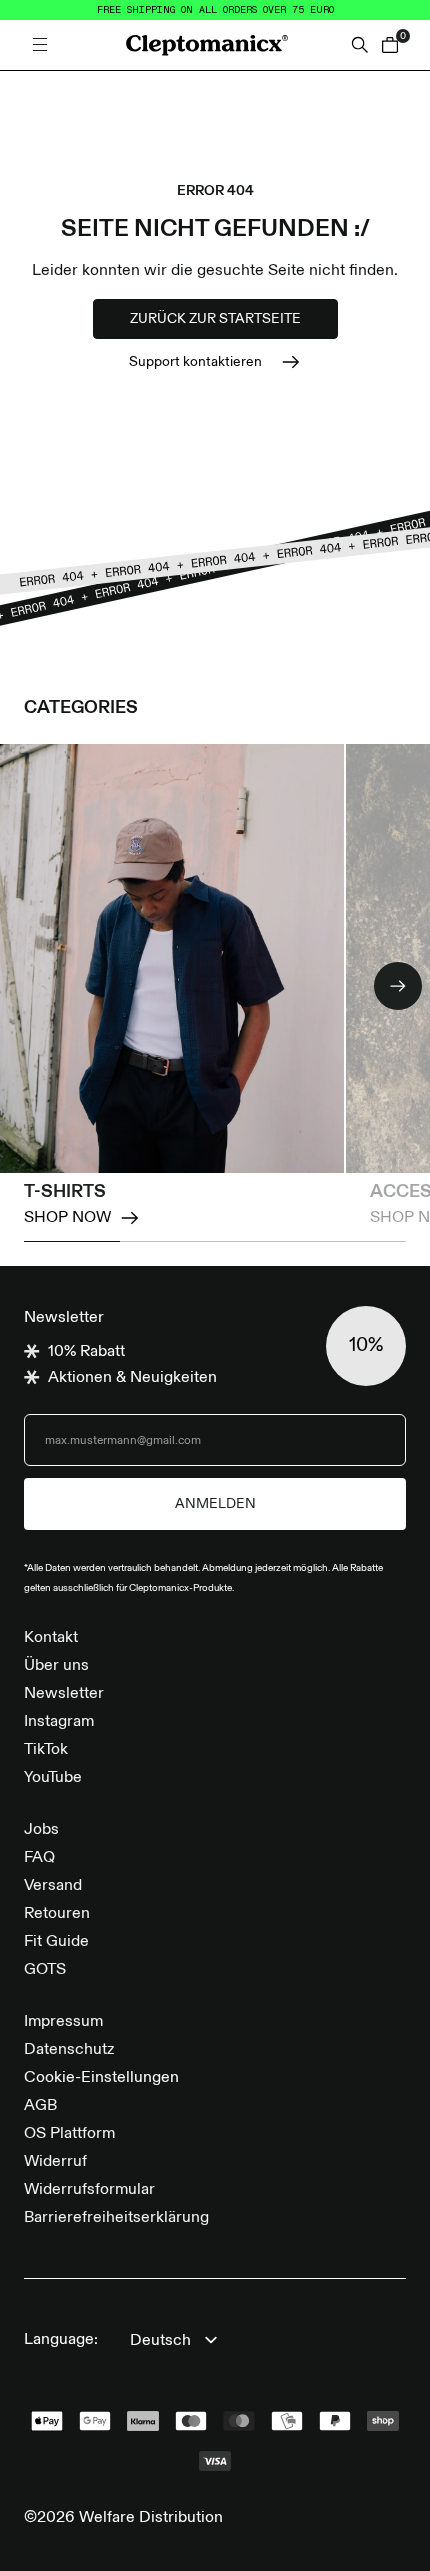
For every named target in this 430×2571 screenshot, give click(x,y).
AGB (40, 2106)
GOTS (45, 1970)
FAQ (39, 1858)
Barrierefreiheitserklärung (116, 2218)
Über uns (56, 1666)
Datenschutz (69, 2050)
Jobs (41, 1830)
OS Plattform (69, 2134)
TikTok (46, 1750)
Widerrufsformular (89, 2190)
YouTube (53, 1778)
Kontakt (51, 1638)
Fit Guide (56, 1942)
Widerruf (55, 2162)
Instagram (59, 1722)
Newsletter (64, 1694)
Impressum (63, 2022)
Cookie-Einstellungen (101, 2078)
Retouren (57, 1914)
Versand (53, 1886)
